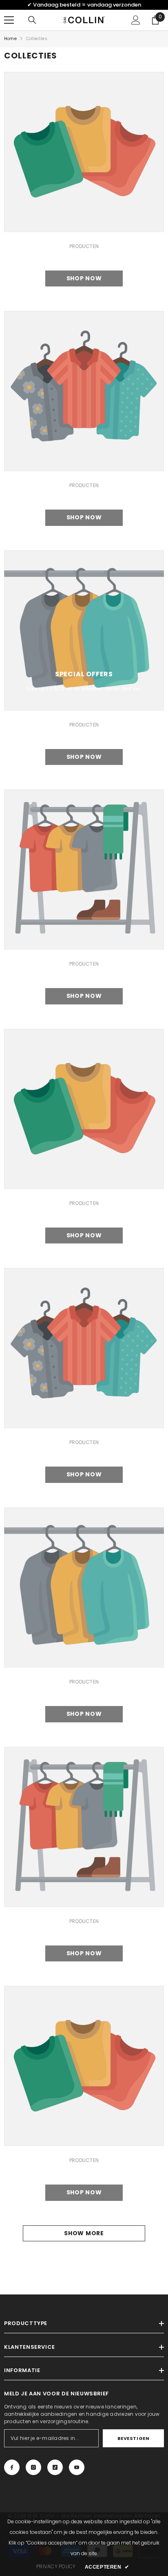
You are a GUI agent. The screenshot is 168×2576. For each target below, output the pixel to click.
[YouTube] (77, 2467)
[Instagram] (33, 2467)
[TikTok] (55, 2467)
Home (10, 39)
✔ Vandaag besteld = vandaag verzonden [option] (84, 5)
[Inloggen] (136, 20)
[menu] (9, 20)
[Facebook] (12, 2467)
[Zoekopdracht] (32, 20)
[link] (84, 152)
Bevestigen (134, 2438)
